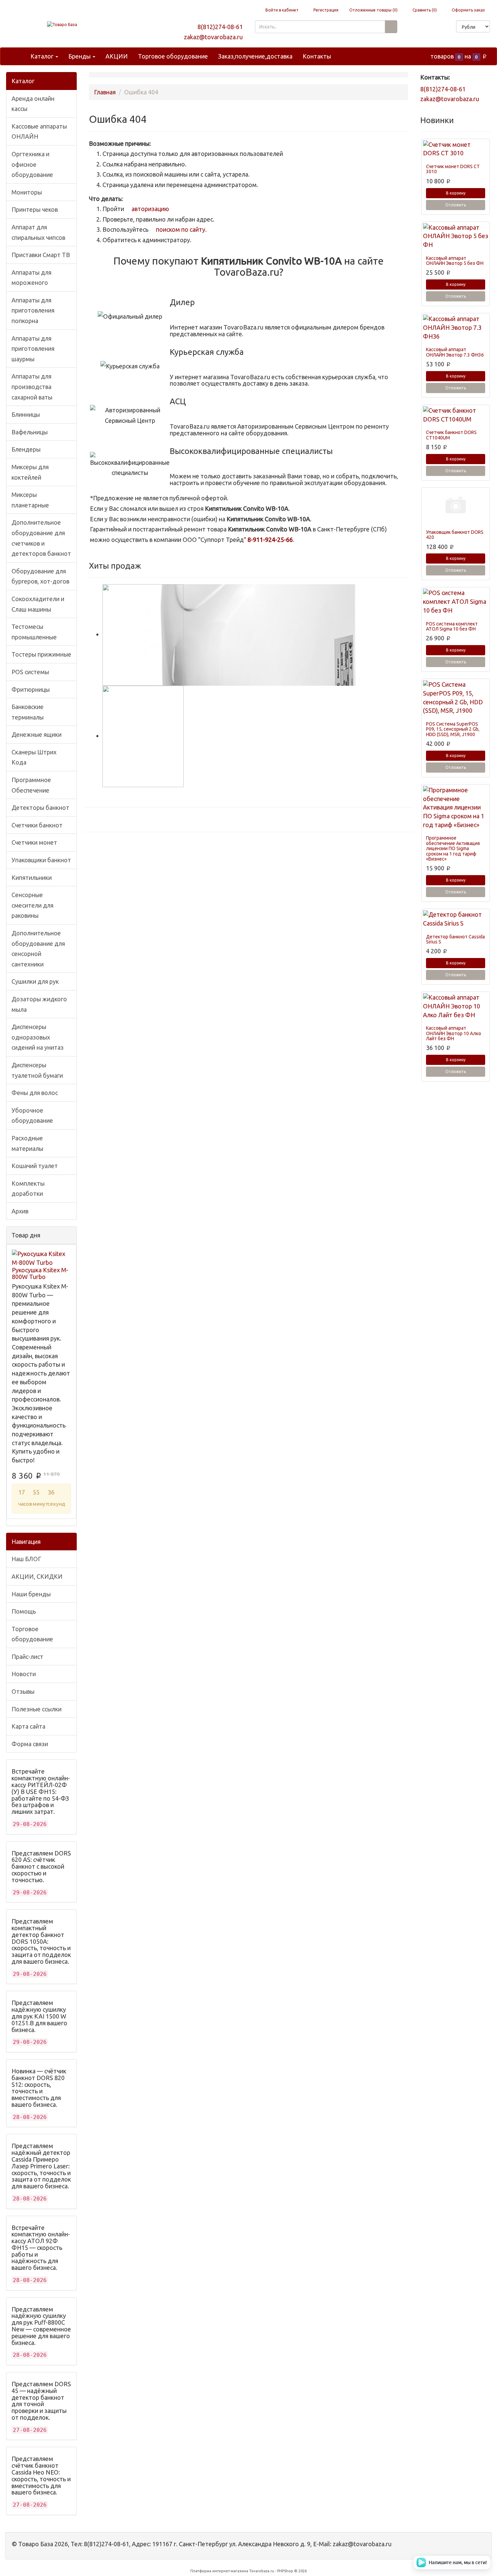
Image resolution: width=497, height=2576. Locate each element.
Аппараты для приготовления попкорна (33, 310)
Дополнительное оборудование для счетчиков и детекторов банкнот (41, 538)
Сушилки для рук (35, 981)
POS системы (30, 672)
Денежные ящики (37, 734)
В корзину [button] (456, 193)
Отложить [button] (456, 205)
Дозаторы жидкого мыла (39, 1004)
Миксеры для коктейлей (30, 472)
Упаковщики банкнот (41, 860)
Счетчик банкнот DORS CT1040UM (451, 435)
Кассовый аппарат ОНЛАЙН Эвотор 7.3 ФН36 (455, 352)
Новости (24, 1674)
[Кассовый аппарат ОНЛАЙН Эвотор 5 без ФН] (456, 236)
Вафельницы (30, 432)
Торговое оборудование (173, 56)
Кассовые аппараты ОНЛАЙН (39, 131)
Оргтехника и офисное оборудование (32, 164)
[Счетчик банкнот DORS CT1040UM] (456, 415)
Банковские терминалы (28, 712)
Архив (20, 1211)
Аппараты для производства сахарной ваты (32, 386)
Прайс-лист (27, 1657)
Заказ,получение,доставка (255, 56)
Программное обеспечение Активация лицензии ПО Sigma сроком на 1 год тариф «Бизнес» (453, 848)
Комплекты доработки (28, 1189)
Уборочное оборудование (32, 1115)
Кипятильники (32, 877)
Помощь (24, 1611)
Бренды (80, 56)
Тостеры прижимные (41, 654)
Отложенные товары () (373, 10)
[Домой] (18, 56)
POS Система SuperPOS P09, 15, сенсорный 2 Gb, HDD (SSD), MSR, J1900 (453, 729)
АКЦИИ (117, 56)
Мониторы (27, 192)
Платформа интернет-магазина (219, 2571)
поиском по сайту (180, 229)
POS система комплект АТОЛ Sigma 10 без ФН (452, 626)
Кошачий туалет (35, 1166)
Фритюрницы (31, 689)
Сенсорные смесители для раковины (32, 905)
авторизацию (150, 209)
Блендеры (26, 449)
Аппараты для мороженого (31, 278)
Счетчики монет (34, 842)
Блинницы (26, 414)
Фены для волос (35, 1093)
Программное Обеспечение (31, 785)
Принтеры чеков (35, 209)
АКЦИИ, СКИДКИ (37, 1576)
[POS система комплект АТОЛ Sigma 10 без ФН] (456, 602)
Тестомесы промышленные (34, 632)
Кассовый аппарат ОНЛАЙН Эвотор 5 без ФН (455, 261)
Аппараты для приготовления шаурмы (33, 349)
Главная (105, 92)
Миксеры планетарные (30, 500)
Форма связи (30, 1744)
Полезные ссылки (37, 1709)
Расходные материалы (27, 1143)
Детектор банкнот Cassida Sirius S (455, 939)
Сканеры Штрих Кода (34, 757)
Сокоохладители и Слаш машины (38, 604)
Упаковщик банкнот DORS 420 (455, 535)
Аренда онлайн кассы (33, 104)
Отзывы (23, 1691)
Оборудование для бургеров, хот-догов (40, 576)
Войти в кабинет (281, 10)
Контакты (317, 56)
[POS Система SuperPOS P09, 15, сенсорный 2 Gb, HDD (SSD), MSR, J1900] (456, 698)
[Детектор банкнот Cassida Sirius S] (456, 919)
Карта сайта (28, 1726)
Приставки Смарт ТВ (41, 255)
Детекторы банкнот (40, 807)
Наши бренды (31, 1594)
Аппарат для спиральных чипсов (38, 232)
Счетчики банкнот (37, 825)
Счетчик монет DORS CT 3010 (453, 169)
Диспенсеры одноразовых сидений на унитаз (38, 1037)
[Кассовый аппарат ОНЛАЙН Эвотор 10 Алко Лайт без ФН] (456, 1006)
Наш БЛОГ (26, 1559)
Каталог (43, 56)
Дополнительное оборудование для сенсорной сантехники (38, 949)
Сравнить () (424, 10)
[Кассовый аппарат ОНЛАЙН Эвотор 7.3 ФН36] (456, 328)
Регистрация (325, 10)
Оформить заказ (468, 10)
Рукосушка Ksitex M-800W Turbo (40, 1273)
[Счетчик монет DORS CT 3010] (456, 149)
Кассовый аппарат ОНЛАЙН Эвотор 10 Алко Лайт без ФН (454, 1033)
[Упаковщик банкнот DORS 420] (456, 506)
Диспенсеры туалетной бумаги (37, 1070)
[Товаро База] (62, 25)
